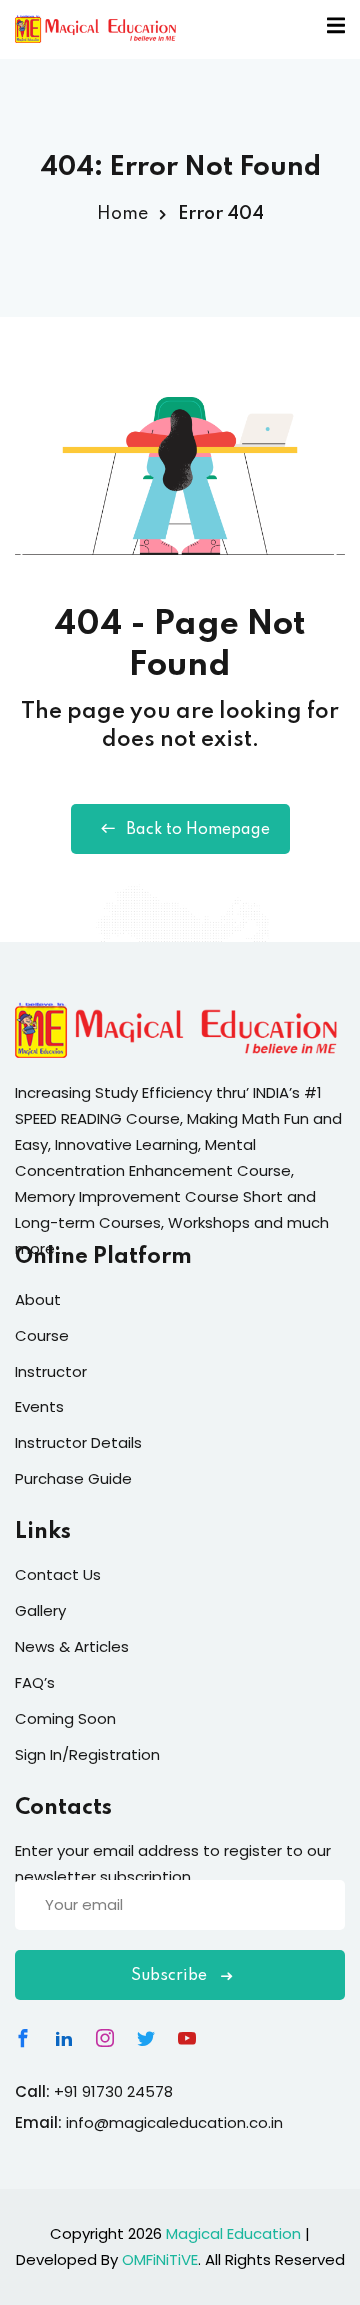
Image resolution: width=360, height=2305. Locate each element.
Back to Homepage (198, 830)
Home (122, 214)
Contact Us (58, 1574)
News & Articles (72, 1646)
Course (42, 1335)
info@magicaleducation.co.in (174, 2122)
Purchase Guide (73, 1478)
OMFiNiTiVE (160, 2259)
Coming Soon (65, 1718)
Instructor (51, 1371)
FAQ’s (35, 1682)
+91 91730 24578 (113, 2091)
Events (39, 1406)
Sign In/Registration (87, 1754)
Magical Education (233, 2233)
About (38, 1299)
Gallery (40, 1610)
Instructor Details (78, 1442)
